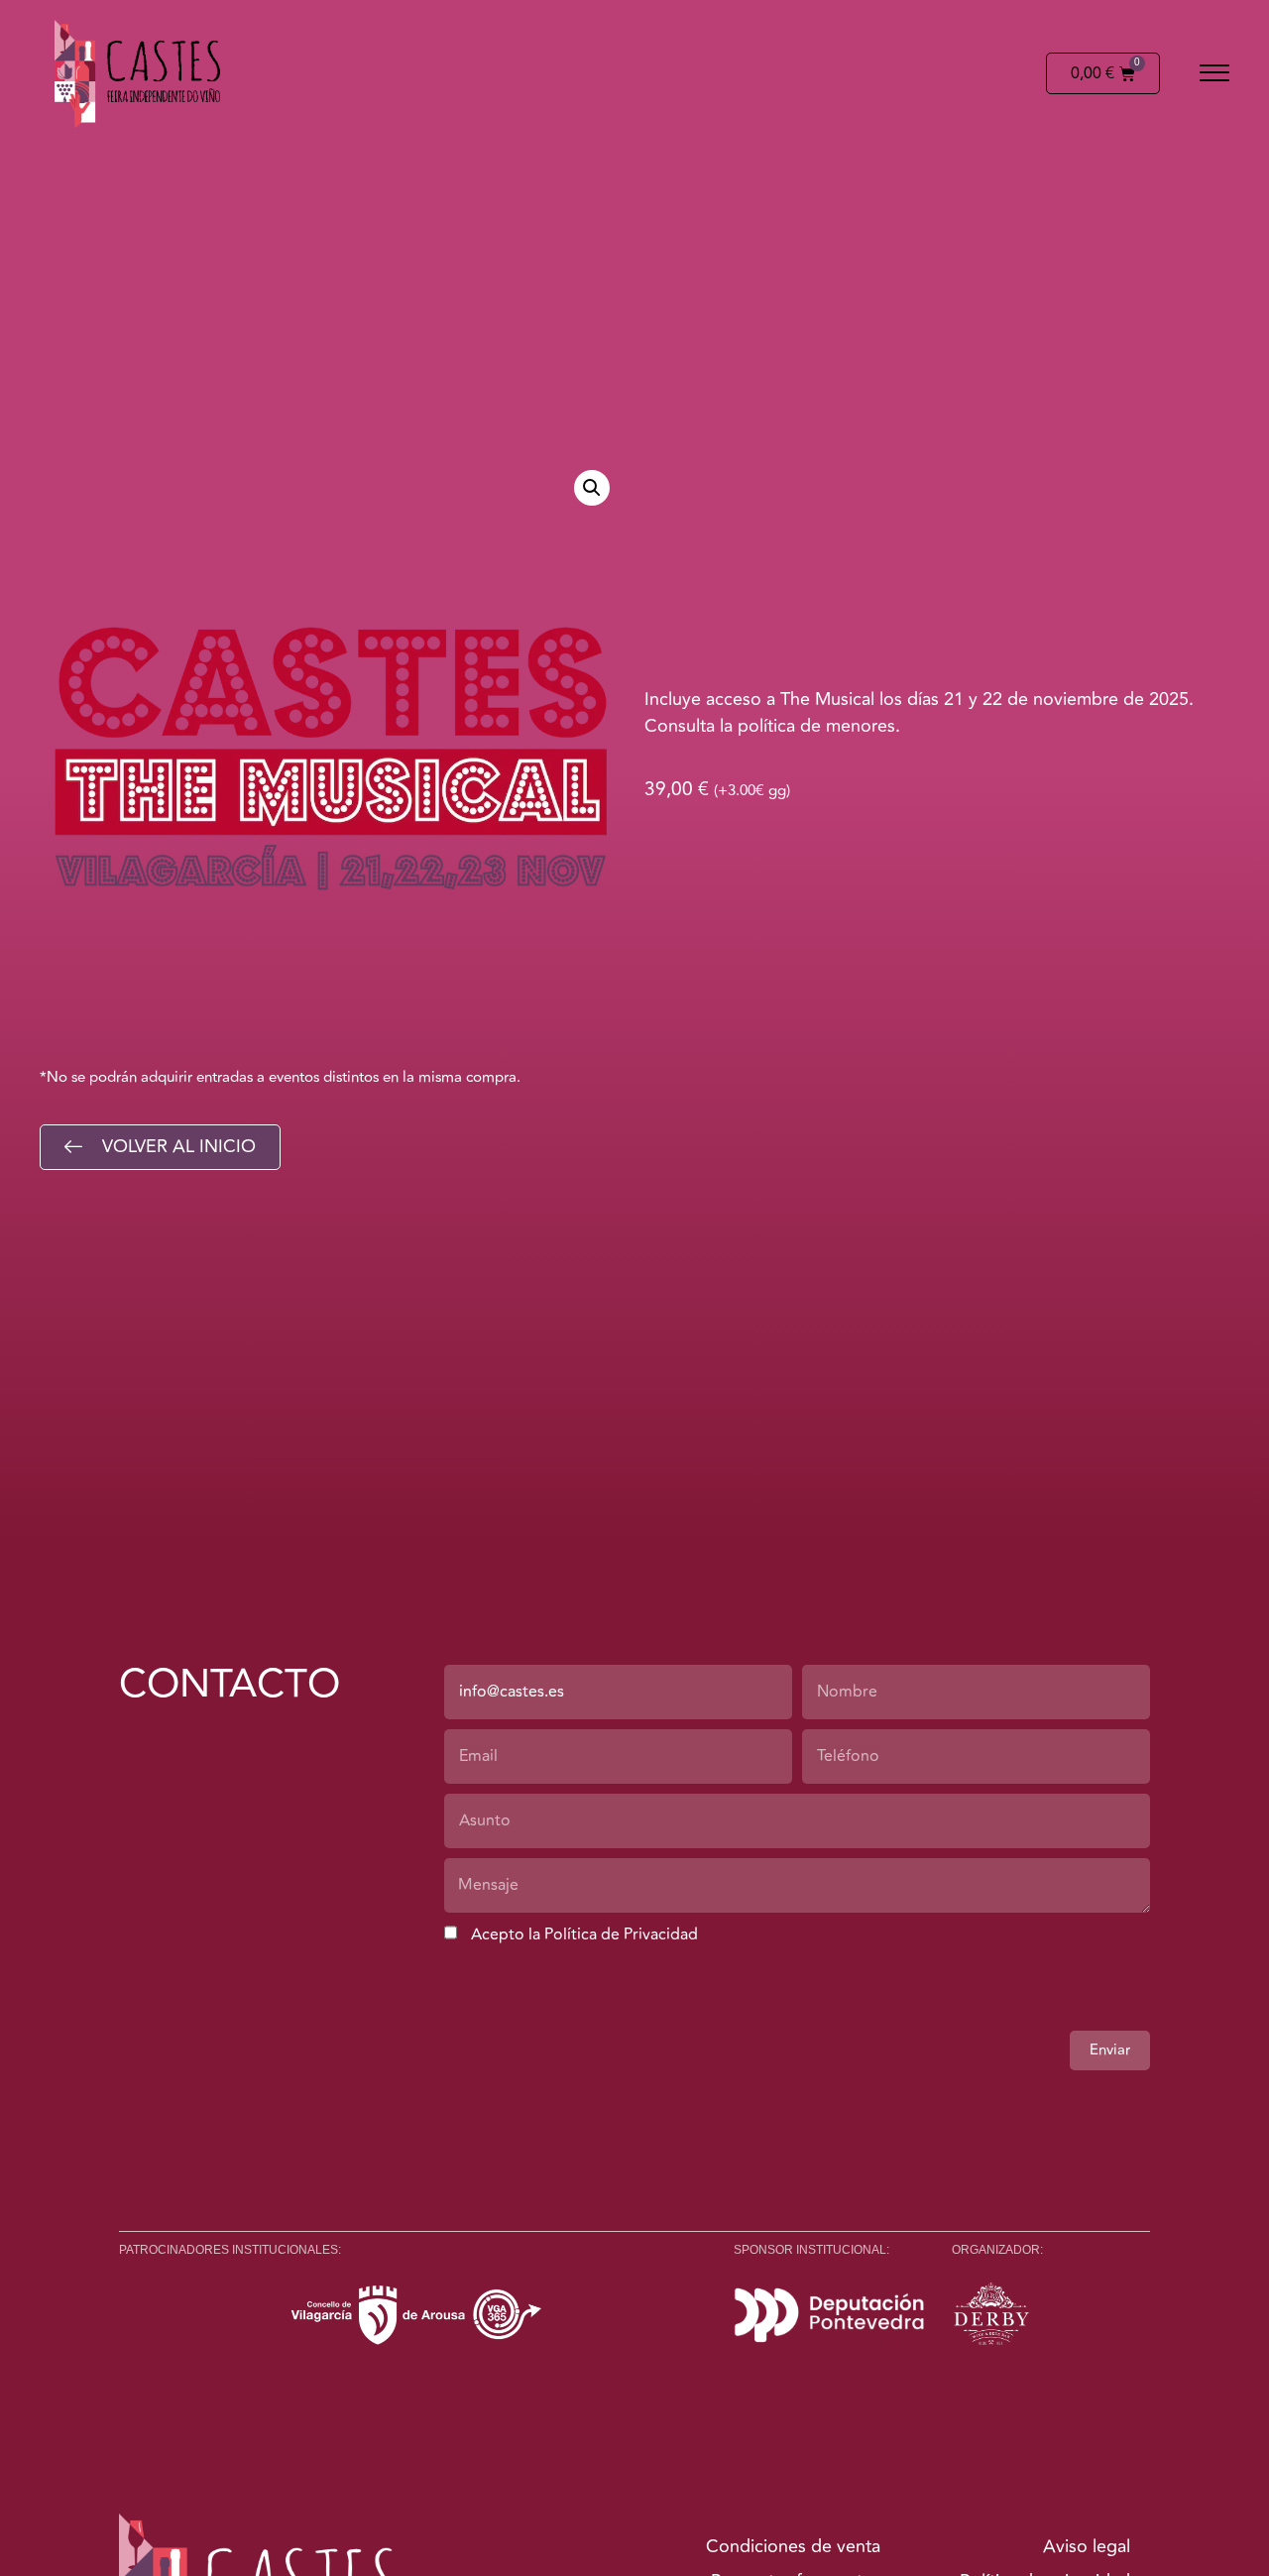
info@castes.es (512, 1692)
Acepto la (584, 1934)
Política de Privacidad (621, 1934)
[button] (1214, 73)
